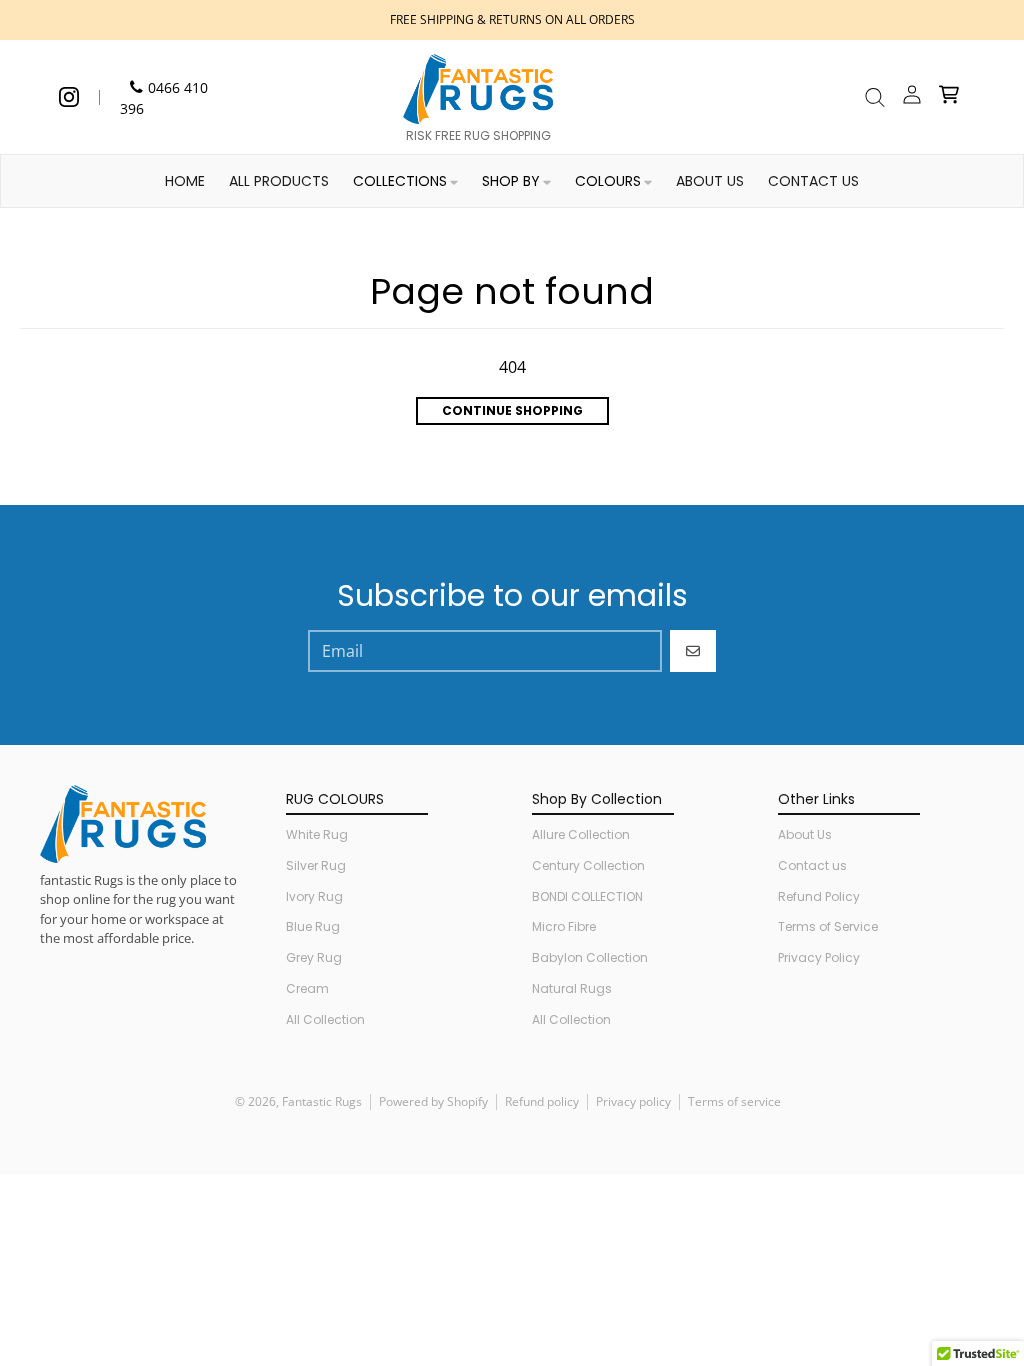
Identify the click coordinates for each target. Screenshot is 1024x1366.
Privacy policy (633, 1101)
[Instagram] (69, 97)
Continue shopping (512, 410)
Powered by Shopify (433, 1101)
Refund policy (542, 1101)
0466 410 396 (164, 98)
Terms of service (734, 1101)
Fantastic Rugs (322, 1101)
